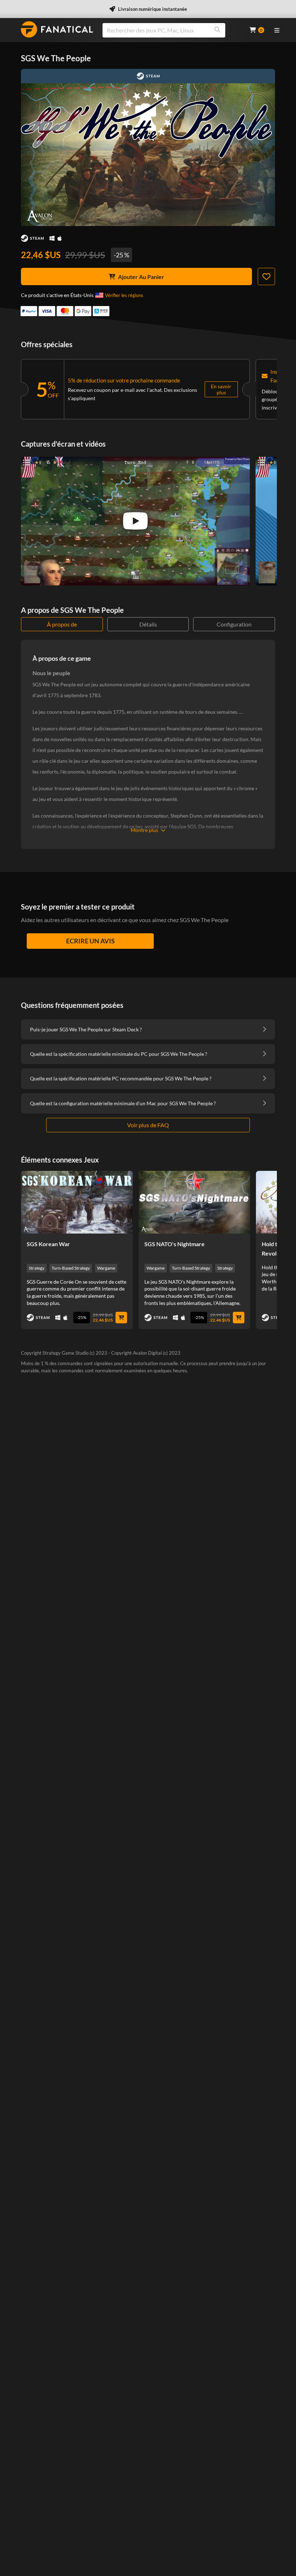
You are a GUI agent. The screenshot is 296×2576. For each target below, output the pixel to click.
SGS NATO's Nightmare (175, 1244)
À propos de (62, 624)
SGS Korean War (48, 1244)
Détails (148, 624)
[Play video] (135, 521)
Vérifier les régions (124, 295)
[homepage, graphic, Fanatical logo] (57, 29)
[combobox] (171, 30)
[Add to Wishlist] (266, 276)
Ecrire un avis (90, 941)
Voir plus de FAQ (148, 1125)
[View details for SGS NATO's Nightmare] (195, 1202)
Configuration (234, 624)
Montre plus (144, 830)
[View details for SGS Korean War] (77, 1202)
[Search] (217, 30)
